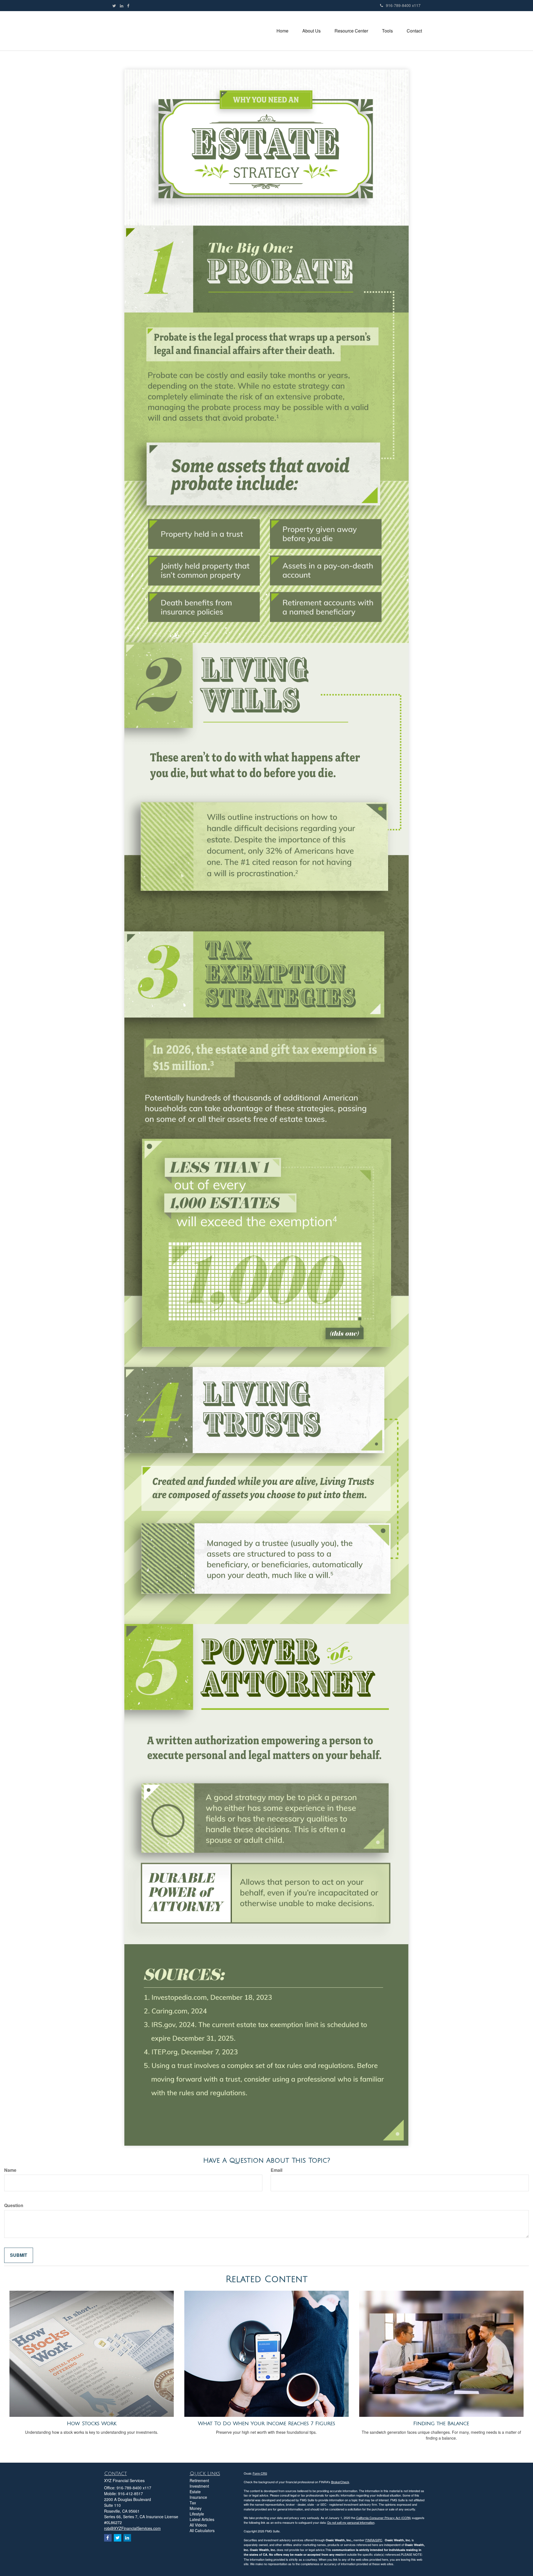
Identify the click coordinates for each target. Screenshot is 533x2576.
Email (276, 2170)
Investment (199, 2486)
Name (10, 2170)
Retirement (199, 2480)
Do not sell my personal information (351, 2522)
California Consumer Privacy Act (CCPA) (384, 2518)
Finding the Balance (441, 2423)
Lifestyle (197, 2514)
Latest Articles (202, 2519)
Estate (195, 2492)
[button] (311, 31)
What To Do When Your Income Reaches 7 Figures (266, 2423)
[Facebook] (128, 6)
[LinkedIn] (122, 6)
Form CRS (260, 2473)
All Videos (198, 2525)
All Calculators (202, 2530)
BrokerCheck (340, 2482)
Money (196, 2508)
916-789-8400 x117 (403, 5)
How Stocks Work (92, 2423)
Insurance (198, 2497)
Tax (193, 2503)
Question (14, 2205)
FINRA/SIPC (374, 2540)
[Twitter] (114, 6)
